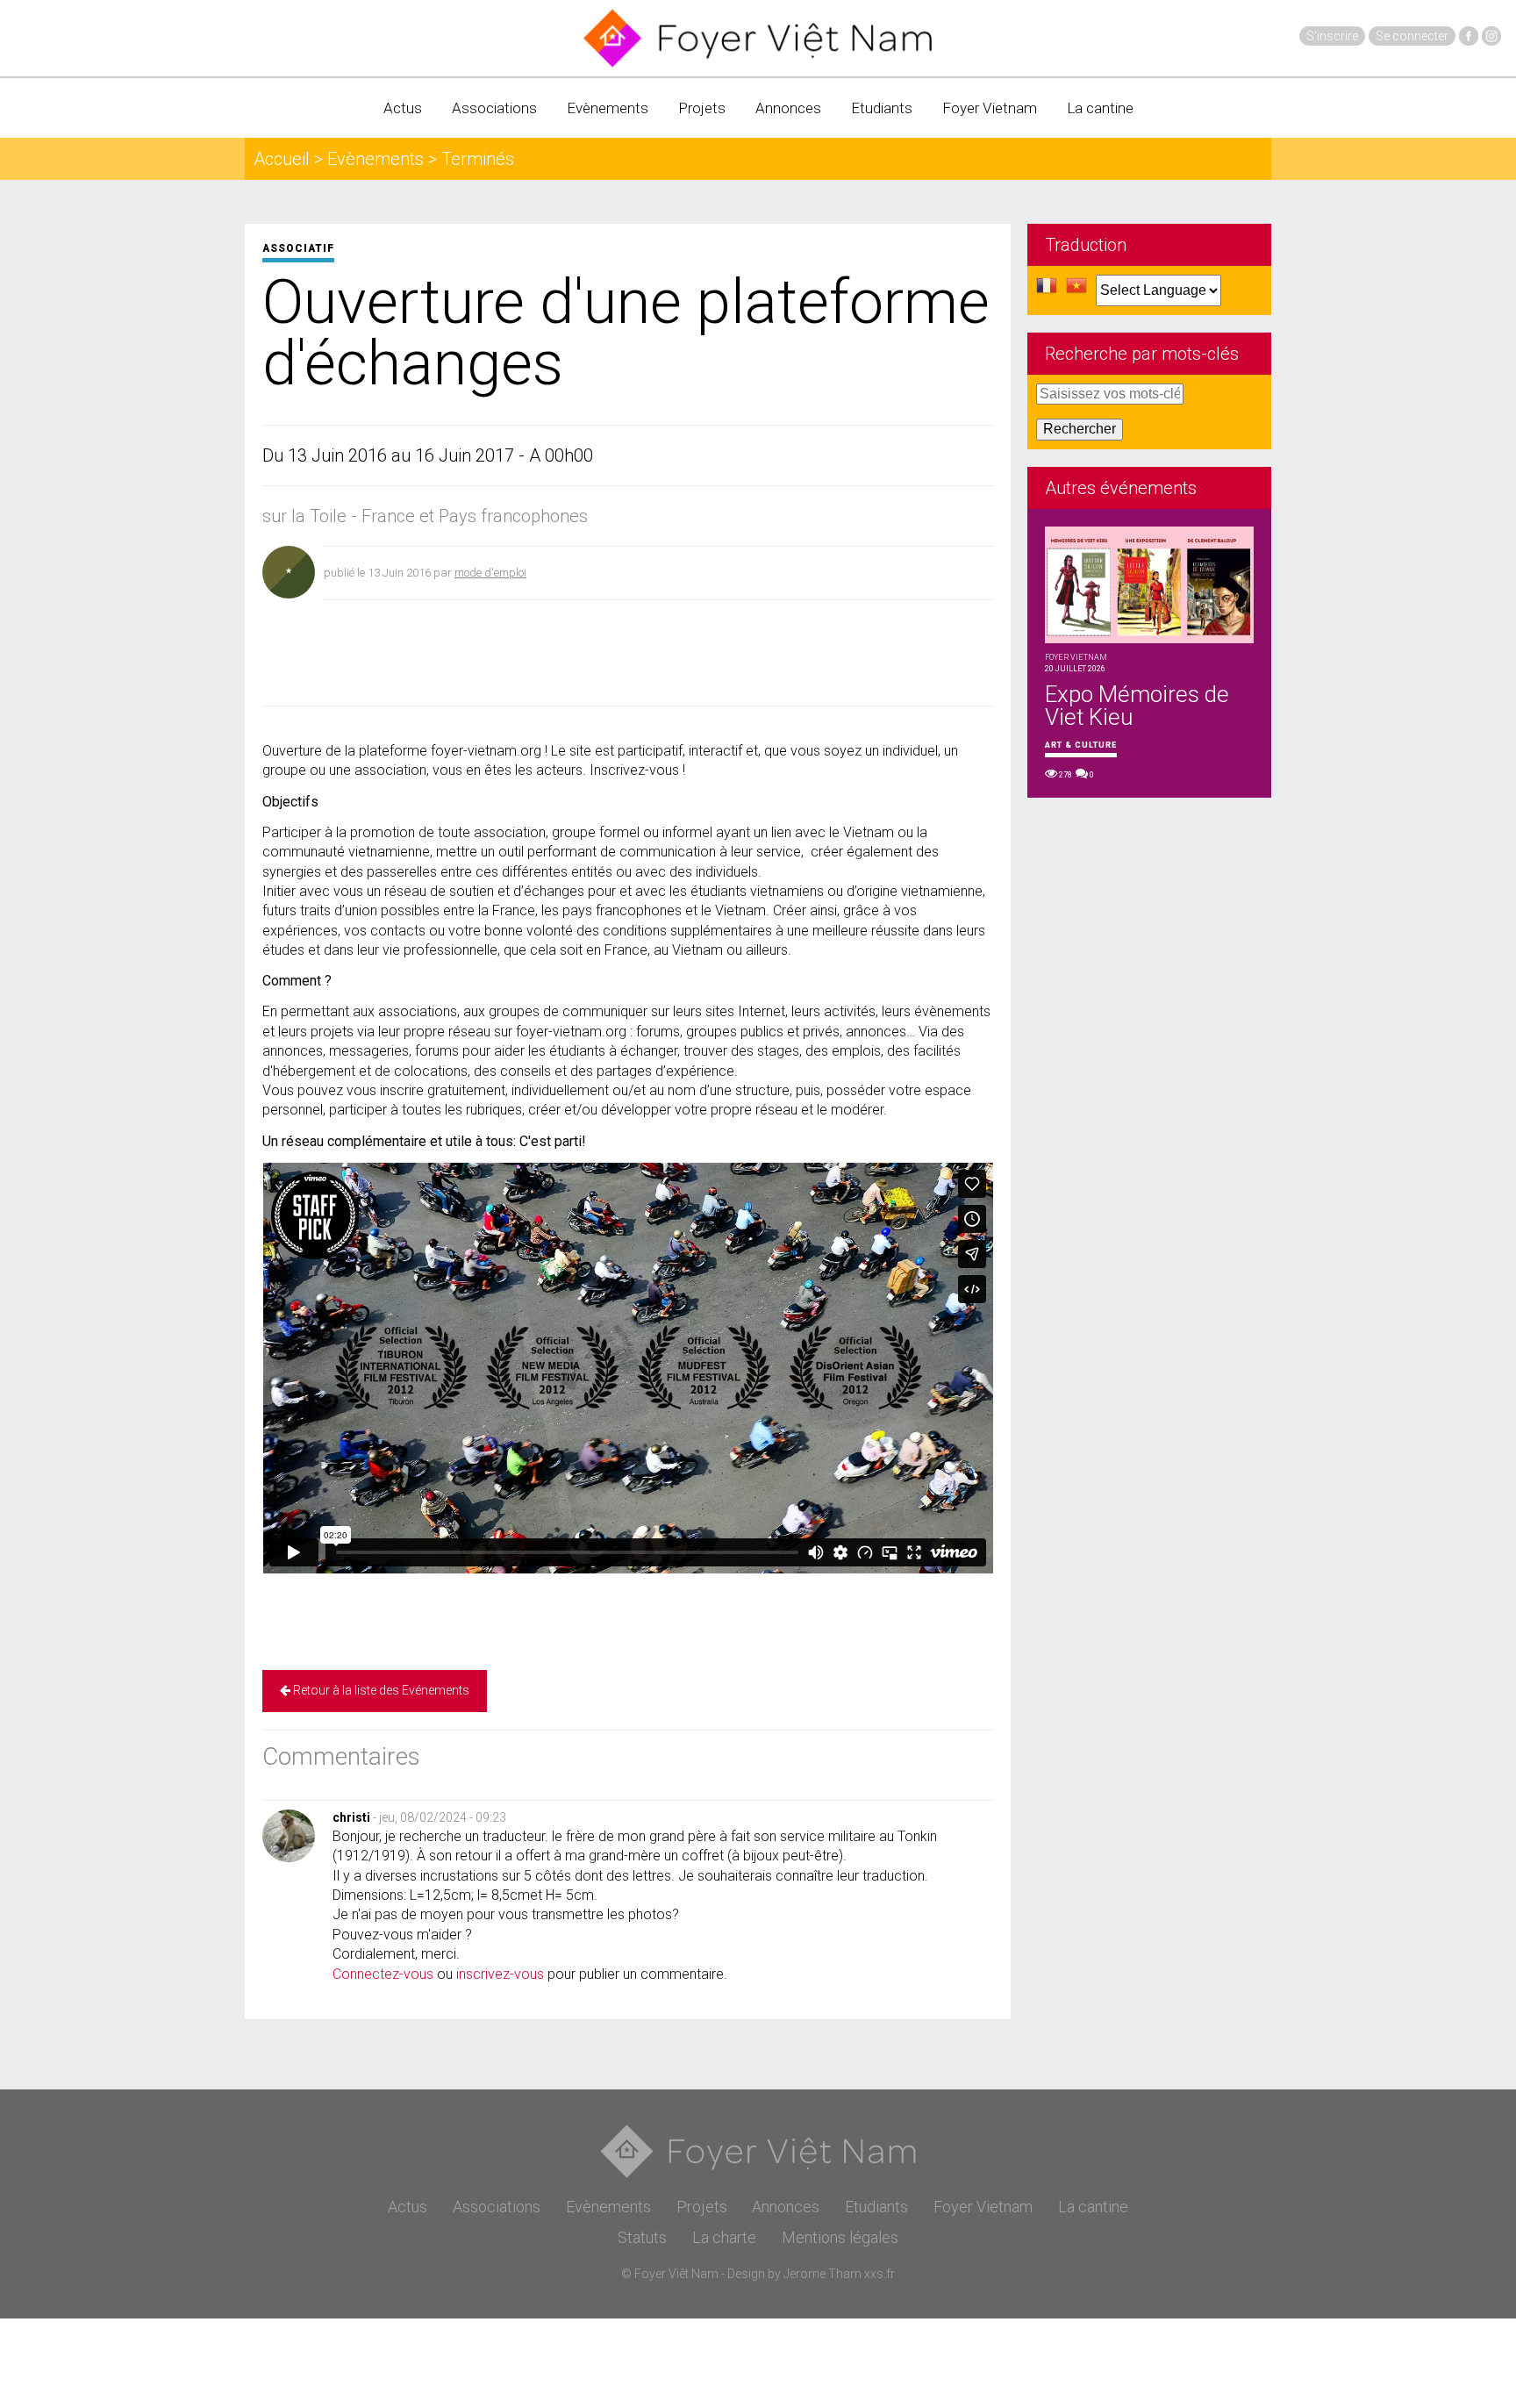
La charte (724, 2237)
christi (351, 1817)
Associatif (298, 248)
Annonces (788, 108)
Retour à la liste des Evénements (380, 1690)
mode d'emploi (490, 573)
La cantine (1100, 108)
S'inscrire (1332, 36)
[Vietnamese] (1076, 290)
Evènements (608, 108)
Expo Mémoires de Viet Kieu (1137, 706)
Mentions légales (840, 2237)
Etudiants (882, 108)
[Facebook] (1469, 36)
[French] (1047, 290)
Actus (403, 108)
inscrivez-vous (500, 1974)
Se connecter (1412, 36)
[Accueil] (758, 38)
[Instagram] (1491, 36)
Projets (702, 108)
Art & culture (1081, 745)
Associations (494, 108)
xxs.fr (880, 2274)
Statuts (642, 2237)
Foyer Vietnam (990, 108)
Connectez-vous (383, 1974)
